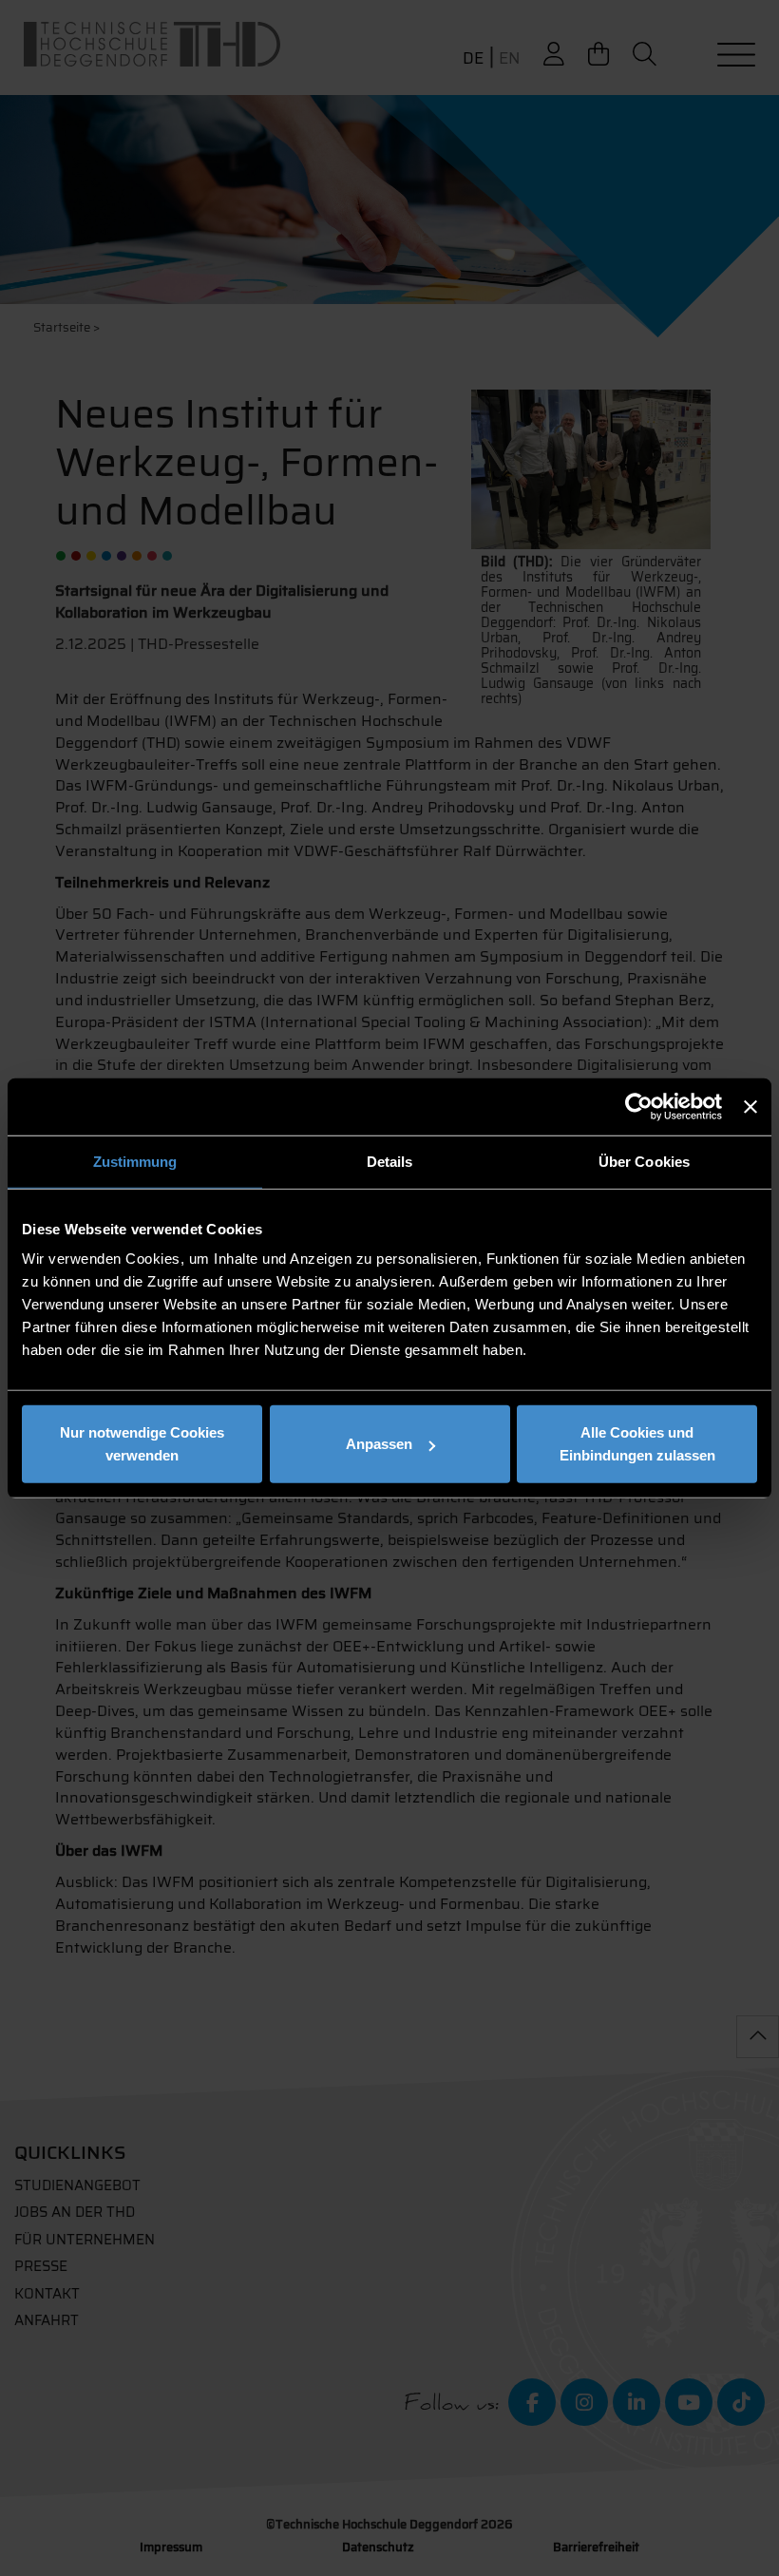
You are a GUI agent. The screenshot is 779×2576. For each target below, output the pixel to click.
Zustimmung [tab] (135, 1161)
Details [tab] (390, 1161)
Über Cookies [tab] (644, 1161)
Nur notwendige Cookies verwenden (142, 1444)
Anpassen (379, 1444)
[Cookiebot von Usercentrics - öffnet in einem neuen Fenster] (639, 1106)
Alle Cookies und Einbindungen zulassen (637, 1444)
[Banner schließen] (750, 1106)
